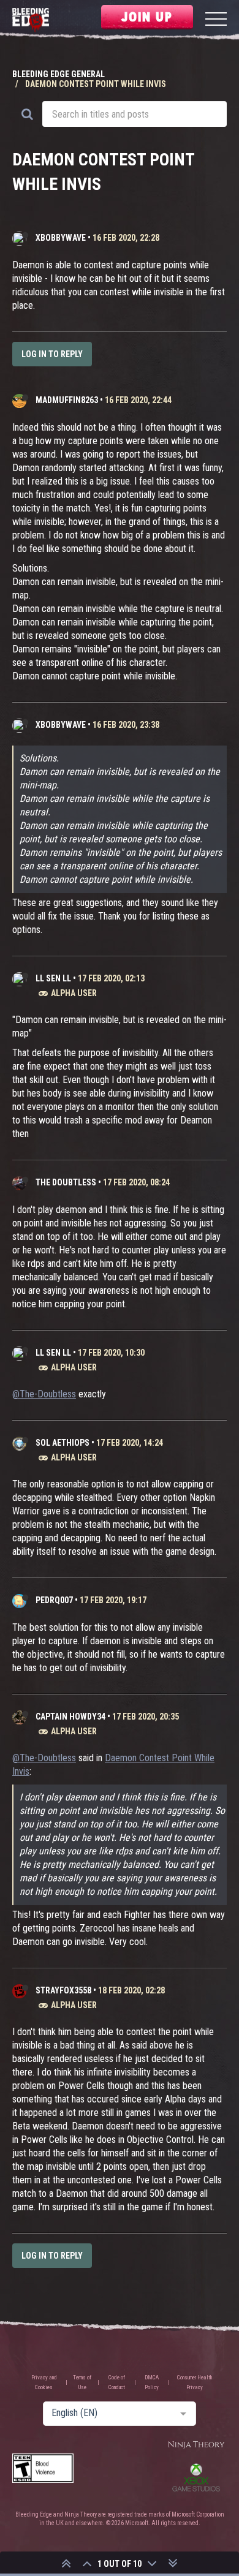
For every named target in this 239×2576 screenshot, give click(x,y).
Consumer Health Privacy (195, 2382)
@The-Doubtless (44, 1394)
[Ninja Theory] (196, 2445)
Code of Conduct (117, 2382)
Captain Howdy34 (70, 1717)
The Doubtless (66, 1182)
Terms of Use (82, 2382)
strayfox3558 (63, 1990)
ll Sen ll (53, 978)
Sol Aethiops (63, 1443)
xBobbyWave (61, 238)
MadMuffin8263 (67, 400)
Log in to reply (52, 354)
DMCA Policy (152, 2382)
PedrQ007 (54, 1600)
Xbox (196, 2477)
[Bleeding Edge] (31, 21)
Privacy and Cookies (44, 2382)
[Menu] (216, 21)
